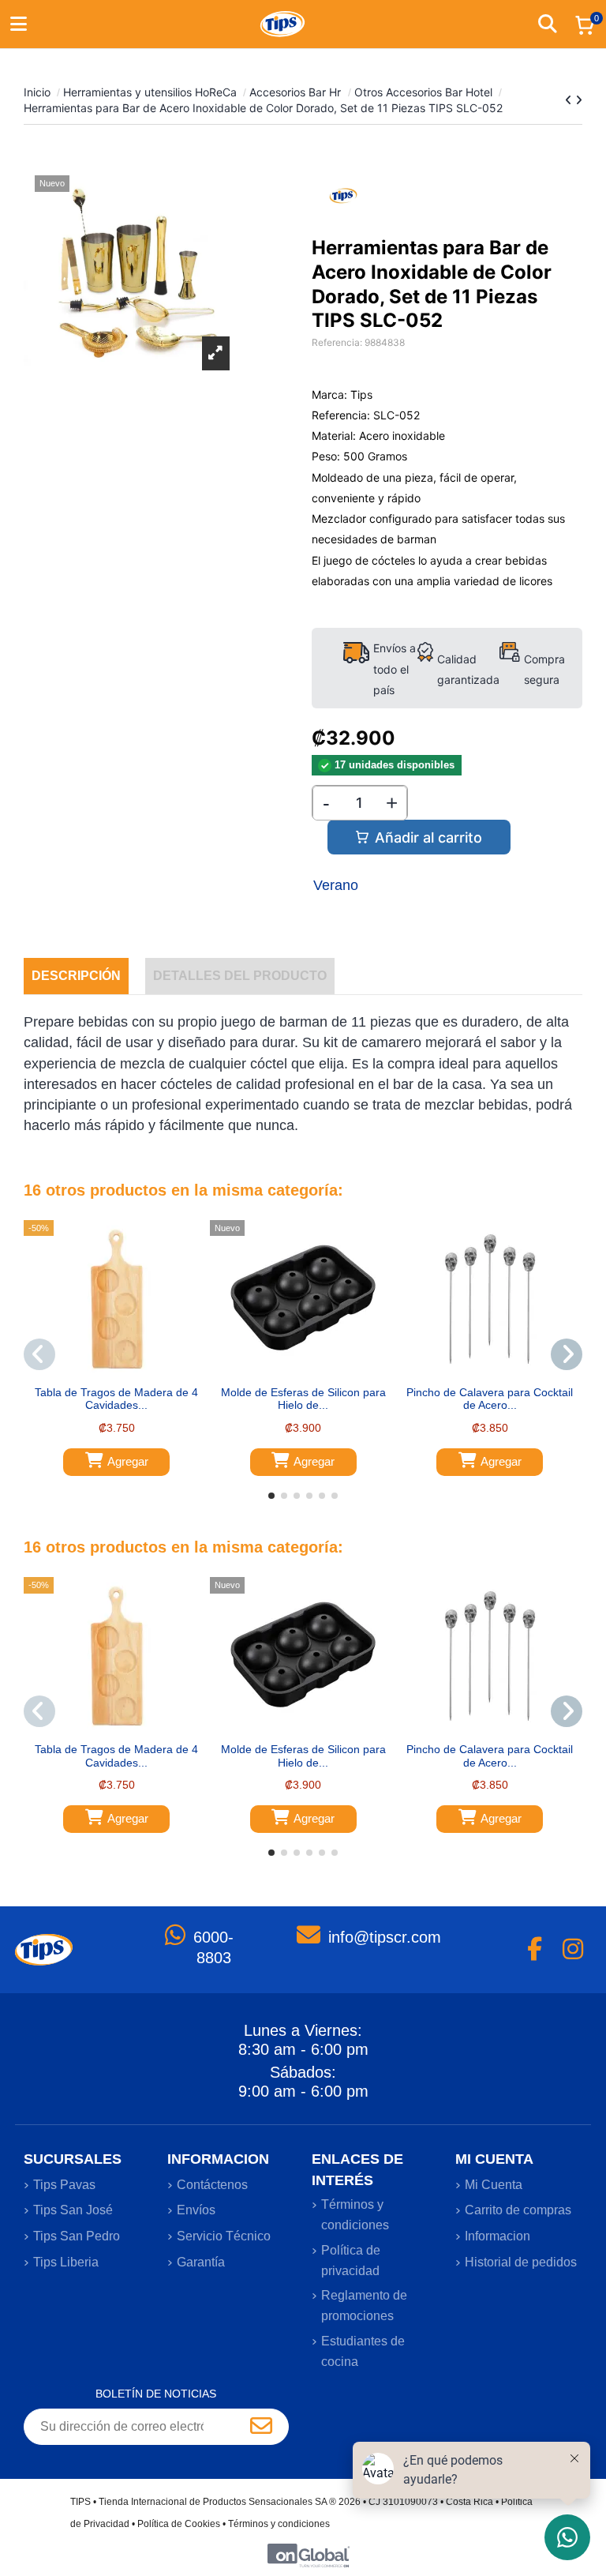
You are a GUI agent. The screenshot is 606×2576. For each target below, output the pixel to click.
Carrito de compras (518, 2210)
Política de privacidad (351, 2261)
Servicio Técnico (224, 2236)
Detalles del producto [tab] (240, 976)
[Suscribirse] (261, 2427)
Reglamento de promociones (364, 2306)
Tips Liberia (66, 2262)
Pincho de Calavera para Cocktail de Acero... (490, 1399)
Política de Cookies (179, 2524)
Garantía (201, 2262)
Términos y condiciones (355, 2215)
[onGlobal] (309, 2555)
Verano (336, 885)
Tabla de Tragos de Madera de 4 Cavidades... (116, 1399)
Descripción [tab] (76, 976)
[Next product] (579, 100)
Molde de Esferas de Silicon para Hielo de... (303, 1399)
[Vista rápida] (128, 1372)
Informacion (498, 2236)
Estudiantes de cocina (363, 2351)
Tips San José (73, 2210)
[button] (271, 1496)
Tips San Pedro (77, 2236)
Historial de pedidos (521, 2262)
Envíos (196, 2210)
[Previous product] (570, 100)
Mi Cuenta (494, 2185)
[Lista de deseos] (105, 1372)
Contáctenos (212, 2185)
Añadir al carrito (428, 837)
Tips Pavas (64, 2185)
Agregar (128, 1461)
